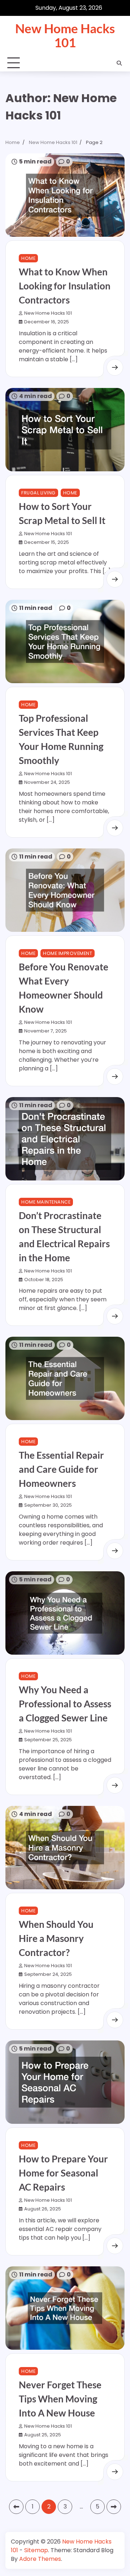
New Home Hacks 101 (65, 35)
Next (114, 2507)
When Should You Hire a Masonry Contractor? (56, 1938)
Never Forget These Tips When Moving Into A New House (60, 2399)
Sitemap (36, 2550)
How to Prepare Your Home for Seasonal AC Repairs (63, 2173)
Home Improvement (68, 953)
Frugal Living (38, 493)
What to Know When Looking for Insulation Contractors (65, 286)
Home (28, 258)
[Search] (119, 63)
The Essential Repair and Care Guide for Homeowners (61, 1469)
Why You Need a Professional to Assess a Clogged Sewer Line (65, 1704)
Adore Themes (40, 2559)
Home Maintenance (46, 1202)
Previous (16, 2507)
